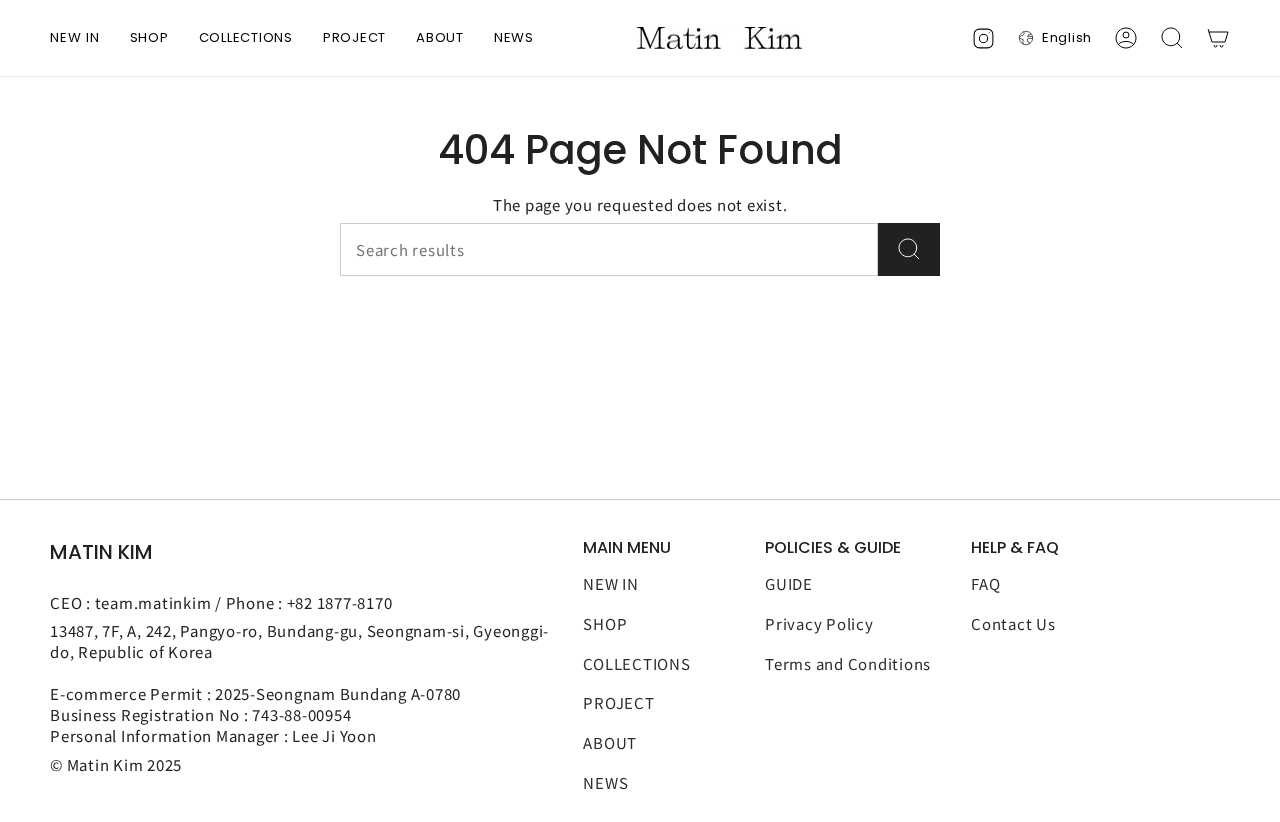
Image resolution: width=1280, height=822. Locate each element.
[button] (149, 38)
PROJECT (618, 702)
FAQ (985, 583)
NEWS (605, 782)
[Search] (909, 249)
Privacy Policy (819, 623)
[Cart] (1218, 38)
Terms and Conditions (848, 663)
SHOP (605, 623)
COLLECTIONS (636, 663)
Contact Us (1013, 623)
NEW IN (611, 583)
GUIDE (789, 583)
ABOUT (610, 742)
